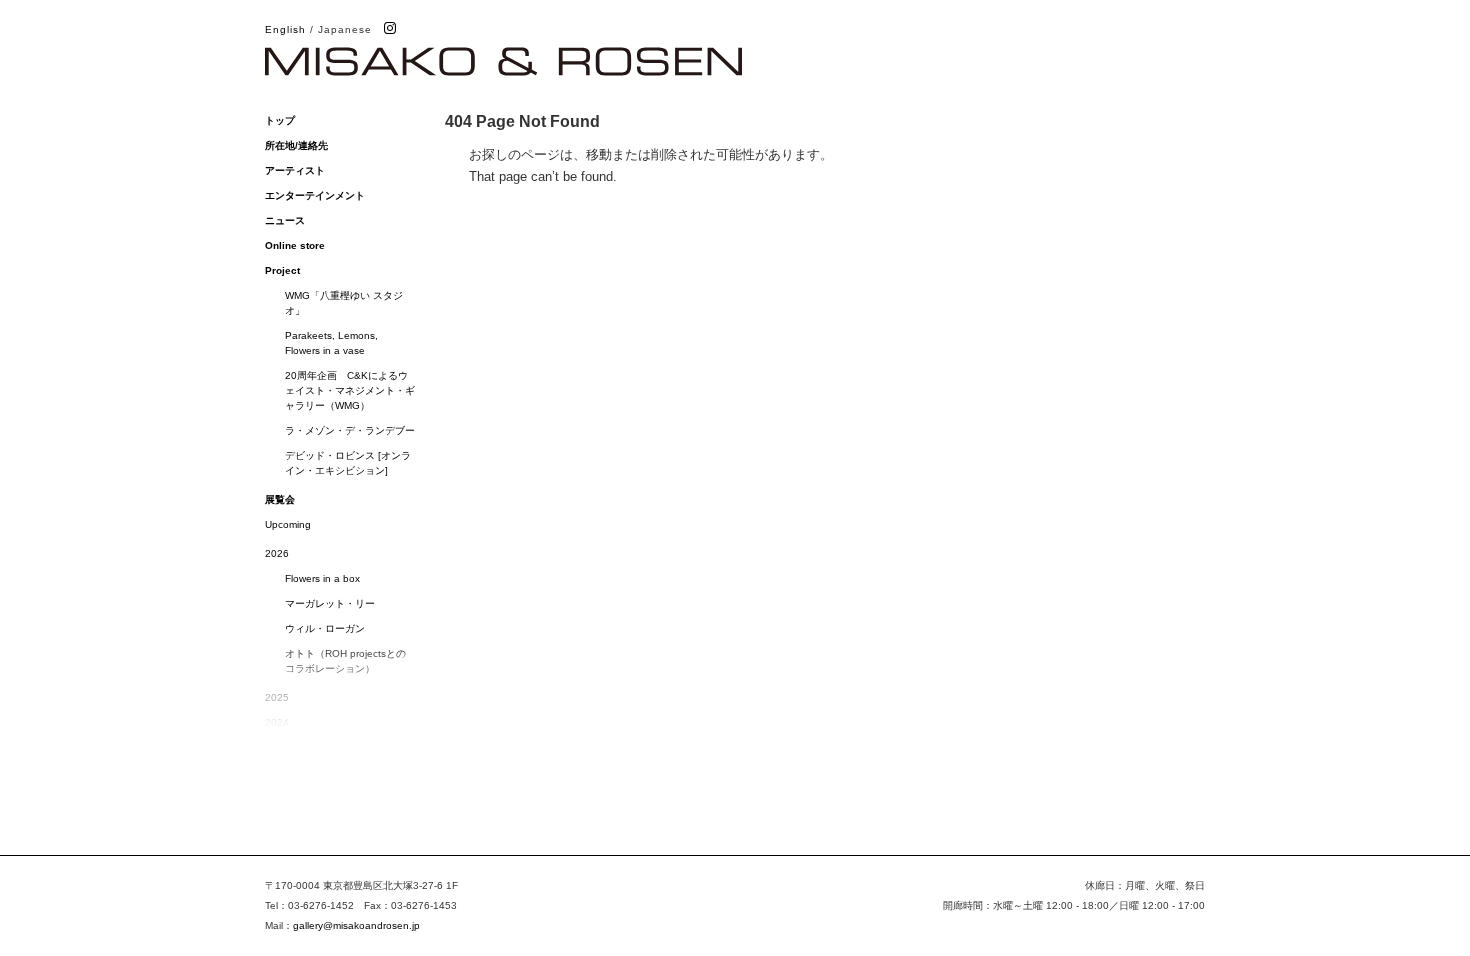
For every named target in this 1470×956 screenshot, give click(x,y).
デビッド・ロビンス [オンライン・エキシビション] (348, 463)
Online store (295, 245)
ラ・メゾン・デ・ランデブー (350, 430)
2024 (277, 722)
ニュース (285, 220)
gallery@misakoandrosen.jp (356, 925)
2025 (277, 697)
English (285, 29)
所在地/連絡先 (296, 145)
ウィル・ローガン (325, 628)
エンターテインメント (315, 195)
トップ (280, 120)
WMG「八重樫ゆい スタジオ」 (344, 303)
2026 (277, 553)
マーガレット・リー (330, 603)
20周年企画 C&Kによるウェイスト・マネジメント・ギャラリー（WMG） (350, 390)
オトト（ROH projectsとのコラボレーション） (345, 661)
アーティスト (295, 170)
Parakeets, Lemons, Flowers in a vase (331, 343)
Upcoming (288, 524)
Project (282, 270)
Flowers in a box (322, 578)
